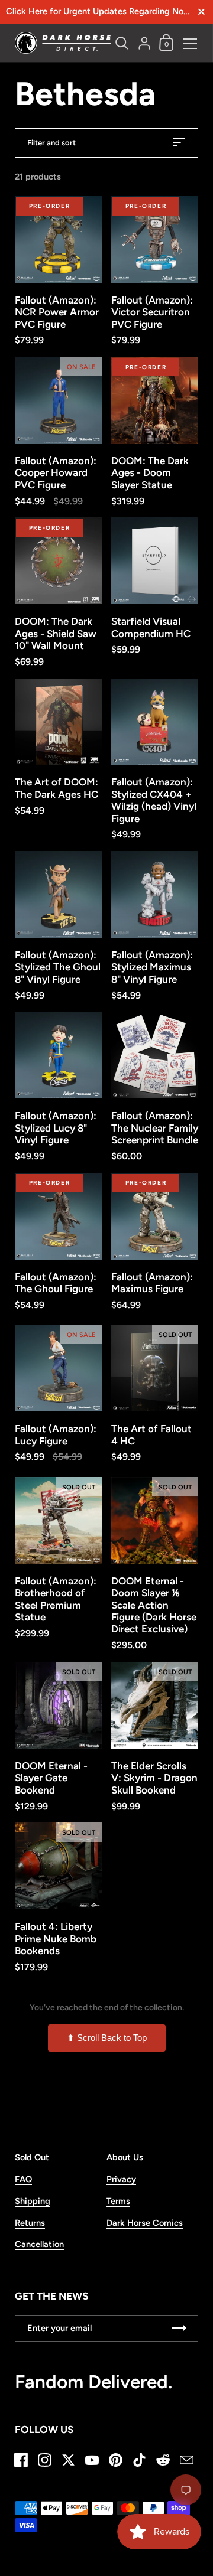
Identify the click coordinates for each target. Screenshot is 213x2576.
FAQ (23, 2179)
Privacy (121, 2179)
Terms (118, 2201)
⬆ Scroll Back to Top (107, 2038)
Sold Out (32, 2157)
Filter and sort (51, 143)
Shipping (33, 2201)
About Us (125, 2157)
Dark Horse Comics (145, 2223)
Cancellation (39, 2244)
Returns (30, 2223)
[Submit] (179, 2328)
